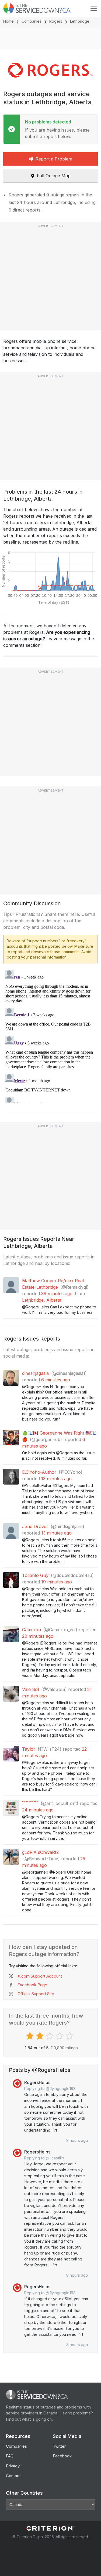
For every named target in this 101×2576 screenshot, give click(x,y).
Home (8, 21)
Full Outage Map (54, 176)
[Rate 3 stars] (50, 2036)
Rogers (56, 21)
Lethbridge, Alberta (42, 1300)
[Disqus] (50, 1035)
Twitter (59, 2446)
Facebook (62, 2456)
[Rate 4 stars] (60, 2036)
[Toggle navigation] (94, 8)
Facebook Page (32, 1985)
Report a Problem (54, 159)
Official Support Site (36, 1994)
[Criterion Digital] (51, 2528)
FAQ (10, 2456)
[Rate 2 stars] (41, 2036)
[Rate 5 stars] (70, 2036)
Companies (32, 21)
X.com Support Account (40, 1976)
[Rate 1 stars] (31, 2036)
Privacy (13, 2466)
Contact (13, 2476)
